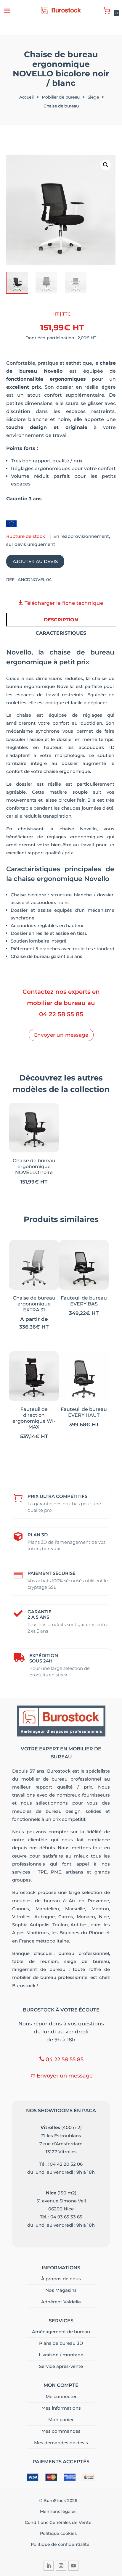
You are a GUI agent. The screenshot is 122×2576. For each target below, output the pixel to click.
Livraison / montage (61, 2355)
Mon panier (61, 2420)
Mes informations (61, 2408)
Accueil (27, 97)
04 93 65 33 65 (66, 2217)
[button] (106, 165)
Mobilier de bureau (61, 97)
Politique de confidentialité (60, 2544)
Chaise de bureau (61, 106)
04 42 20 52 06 (66, 2164)
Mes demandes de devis (61, 2443)
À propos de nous (61, 2279)
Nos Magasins (61, 2290)
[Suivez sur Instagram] (61, 2566)
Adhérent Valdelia (61, 2302)
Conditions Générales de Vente (60, 2522)
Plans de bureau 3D (61, 2343)
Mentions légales (60, 2511)
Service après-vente (61, 2366)
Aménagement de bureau (61, 2332)
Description (61, 620)
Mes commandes (61, 2431)
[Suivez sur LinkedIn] (49, 2566)
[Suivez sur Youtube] (73, 2566)
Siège (93, 97)
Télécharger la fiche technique (64, 603)
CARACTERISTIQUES (61, 633)
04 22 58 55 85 (61, 1014)
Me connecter (61, 2396)
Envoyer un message (61, 1035)
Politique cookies (60, 2533)
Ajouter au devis (35, 561)
